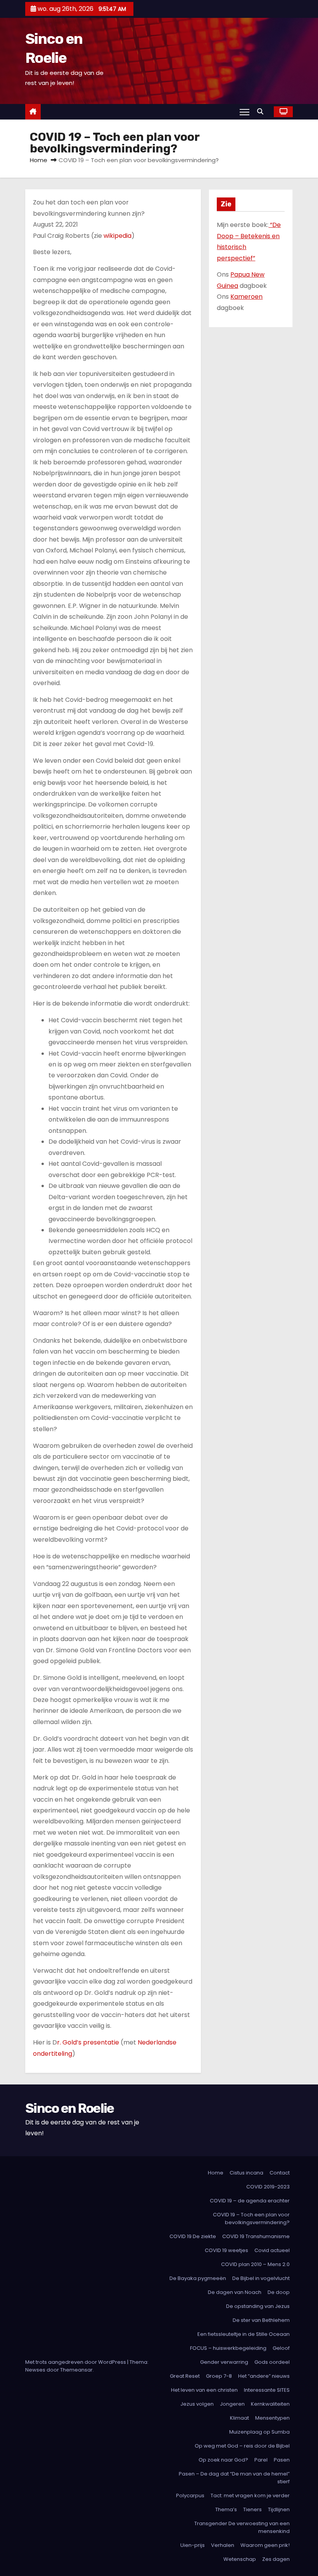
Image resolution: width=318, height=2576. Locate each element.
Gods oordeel (272, 2362)
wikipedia (118, 236)
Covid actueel (272, 2250)
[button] (262, 112)
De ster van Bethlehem (261, 2320)
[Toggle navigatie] (245, 112)
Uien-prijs (193, 2545)
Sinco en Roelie (70, 2108)
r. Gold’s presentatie (88, 2042)
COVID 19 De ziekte (193, 2236)
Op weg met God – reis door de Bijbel (242, 2446)
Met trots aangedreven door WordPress (76, 2362)
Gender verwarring (224, 2362)
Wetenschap (240, 2559)
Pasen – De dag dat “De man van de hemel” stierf (234, 2478)
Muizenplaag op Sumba (259, 2432)
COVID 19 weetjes (226, 2250)
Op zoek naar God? (223, 2460)
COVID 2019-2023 (268, 2187)
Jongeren (232, 2404)
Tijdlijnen (279, 2509)
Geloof (281, 2348)
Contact (280, 2173)
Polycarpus (190, 2495)
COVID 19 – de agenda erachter (250, 2201)
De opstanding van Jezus (258, 2306)
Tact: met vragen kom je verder (250, 2495)
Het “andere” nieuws (264, 2376)
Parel (261, 2460)
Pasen (282, 2460)
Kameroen (246, 297)
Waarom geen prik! (265, 2545)
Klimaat (239, 2418)
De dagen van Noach (235, 2292)
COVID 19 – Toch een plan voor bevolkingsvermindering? (251, 2219)
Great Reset (185, 2376)
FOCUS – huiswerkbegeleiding (228, 2348)
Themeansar (76, 2370)
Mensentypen (272, 2418)
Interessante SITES (267, 2390)
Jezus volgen (197, 2404)
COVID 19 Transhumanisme (256, 2236)
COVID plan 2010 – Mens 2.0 (255, 2264)
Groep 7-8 (219, 2376)
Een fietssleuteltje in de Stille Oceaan (244, 2334)
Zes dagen (276, 2559)
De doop (279, 2292)
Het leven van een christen (204, 2390)
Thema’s (226, 2509)
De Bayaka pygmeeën (198, 2278)
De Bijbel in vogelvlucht (261, 2278)
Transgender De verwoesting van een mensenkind (242, 2527)
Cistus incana (246, 2173)
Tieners (252, 2509)
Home (39, 160)
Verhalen (223, 2545)
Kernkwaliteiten (270, 2404)
